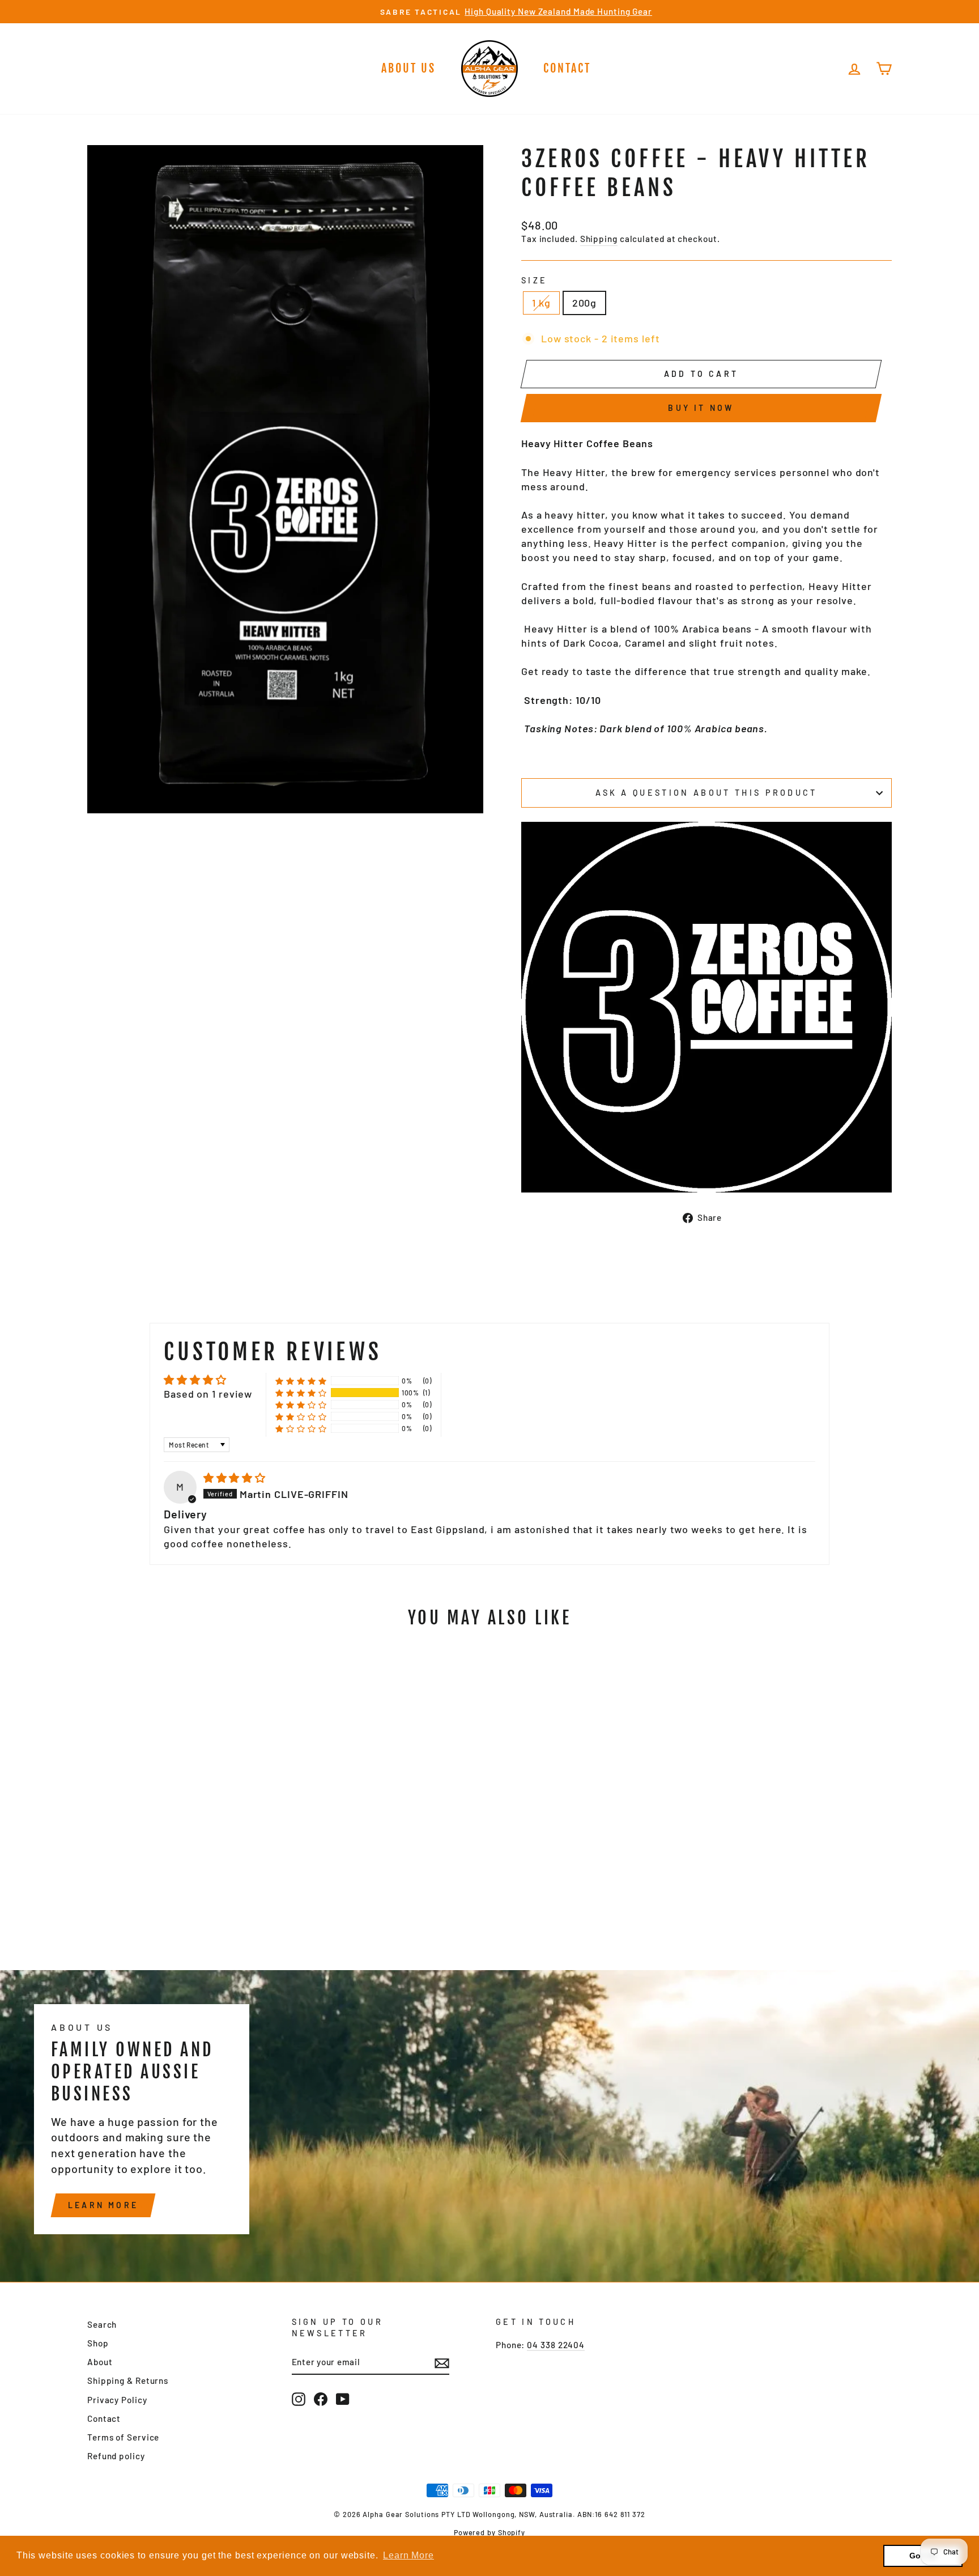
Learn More (103, 2205)
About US (408, 68)
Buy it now (701, 408)
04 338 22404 (556, 2345)
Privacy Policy (117, 2400)
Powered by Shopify (489, 2532)
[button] (301, 1393)
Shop (98, 2343)
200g (585, 303)
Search (102, 2324)
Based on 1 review (208, 1394)
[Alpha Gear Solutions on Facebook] (321, 2399)
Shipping (599, 239)
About (100, 2362)
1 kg (541, 303)
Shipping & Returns (128, 2380)
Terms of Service (123, 2437)
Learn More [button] (408, 2555)
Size (534, 280)
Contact (567, 68)
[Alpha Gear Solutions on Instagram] (299, 2399)
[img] (235, 1478)
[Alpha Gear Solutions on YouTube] (343, 2399)
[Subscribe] (442, 2363)
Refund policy (116, 2456)
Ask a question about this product (706, 793)
